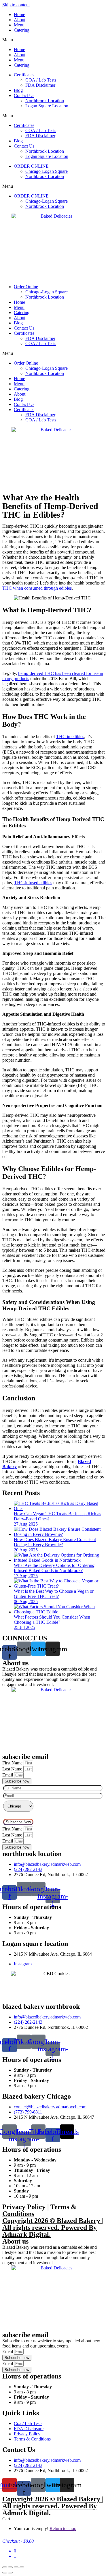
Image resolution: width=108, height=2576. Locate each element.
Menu (19, 25)
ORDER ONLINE (31, 166)
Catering (22, 30)
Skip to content (16, 5)
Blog (18, 90)
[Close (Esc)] (22, 2567)
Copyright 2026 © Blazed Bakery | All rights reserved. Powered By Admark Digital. (53, 2227)
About (20, 20)
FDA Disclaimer (40, 85)
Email (8, 1775)
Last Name (13, 1769)
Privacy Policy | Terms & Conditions (39, 2210)
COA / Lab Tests (41, 80)
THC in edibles (70, 737)
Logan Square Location (47, 106)
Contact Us (24, 95)
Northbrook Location (45, 101)
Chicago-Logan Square (47, 171)
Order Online (26, 287)
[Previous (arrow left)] (5, 2573)
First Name (13, 1763)
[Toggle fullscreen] (10, 2567)
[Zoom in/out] (5, 2567)
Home (19, 14)
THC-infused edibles (33, 883)
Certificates (24, 75)
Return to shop (63, 2528)
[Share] (16, 2567)
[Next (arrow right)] (10, 2573)
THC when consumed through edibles (37, 588)
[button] (54, 40)
